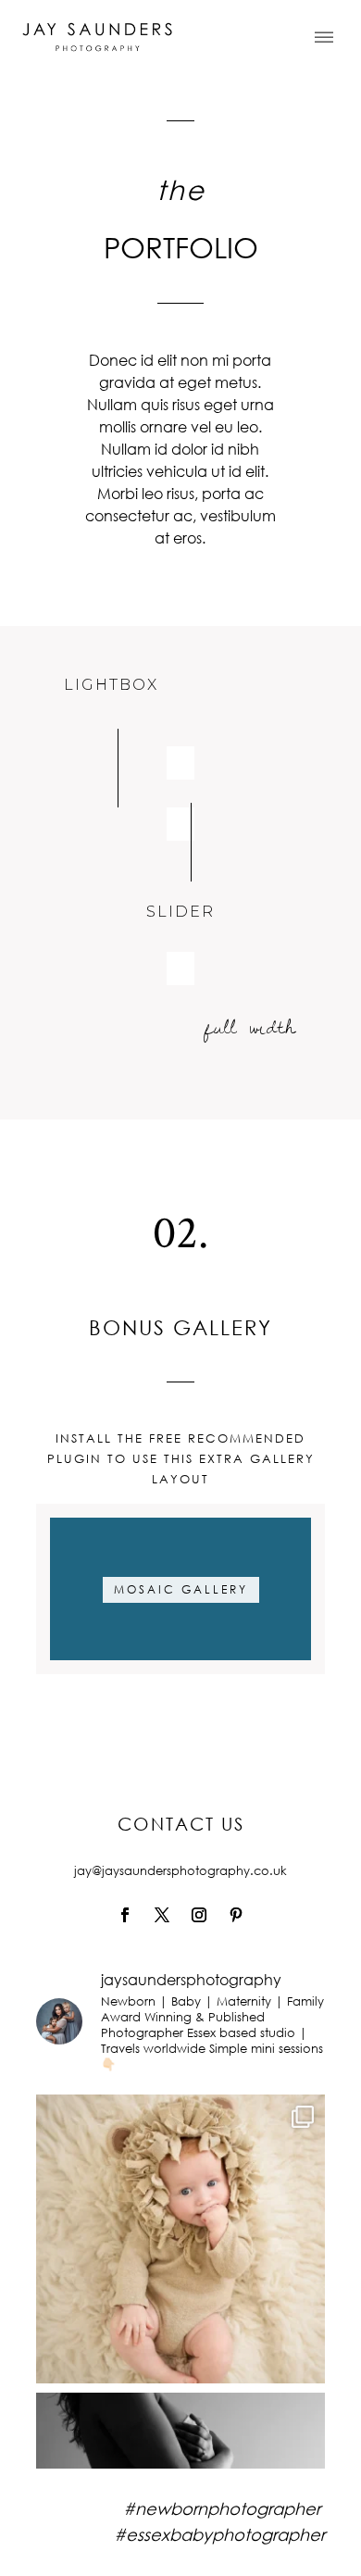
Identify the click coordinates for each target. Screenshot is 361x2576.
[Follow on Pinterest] (236, 1915)
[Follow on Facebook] (125, 1915)
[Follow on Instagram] (199, 1915)
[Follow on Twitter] (162, 1915)
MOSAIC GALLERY (181, 1589)
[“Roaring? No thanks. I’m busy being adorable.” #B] (180, 2239)
